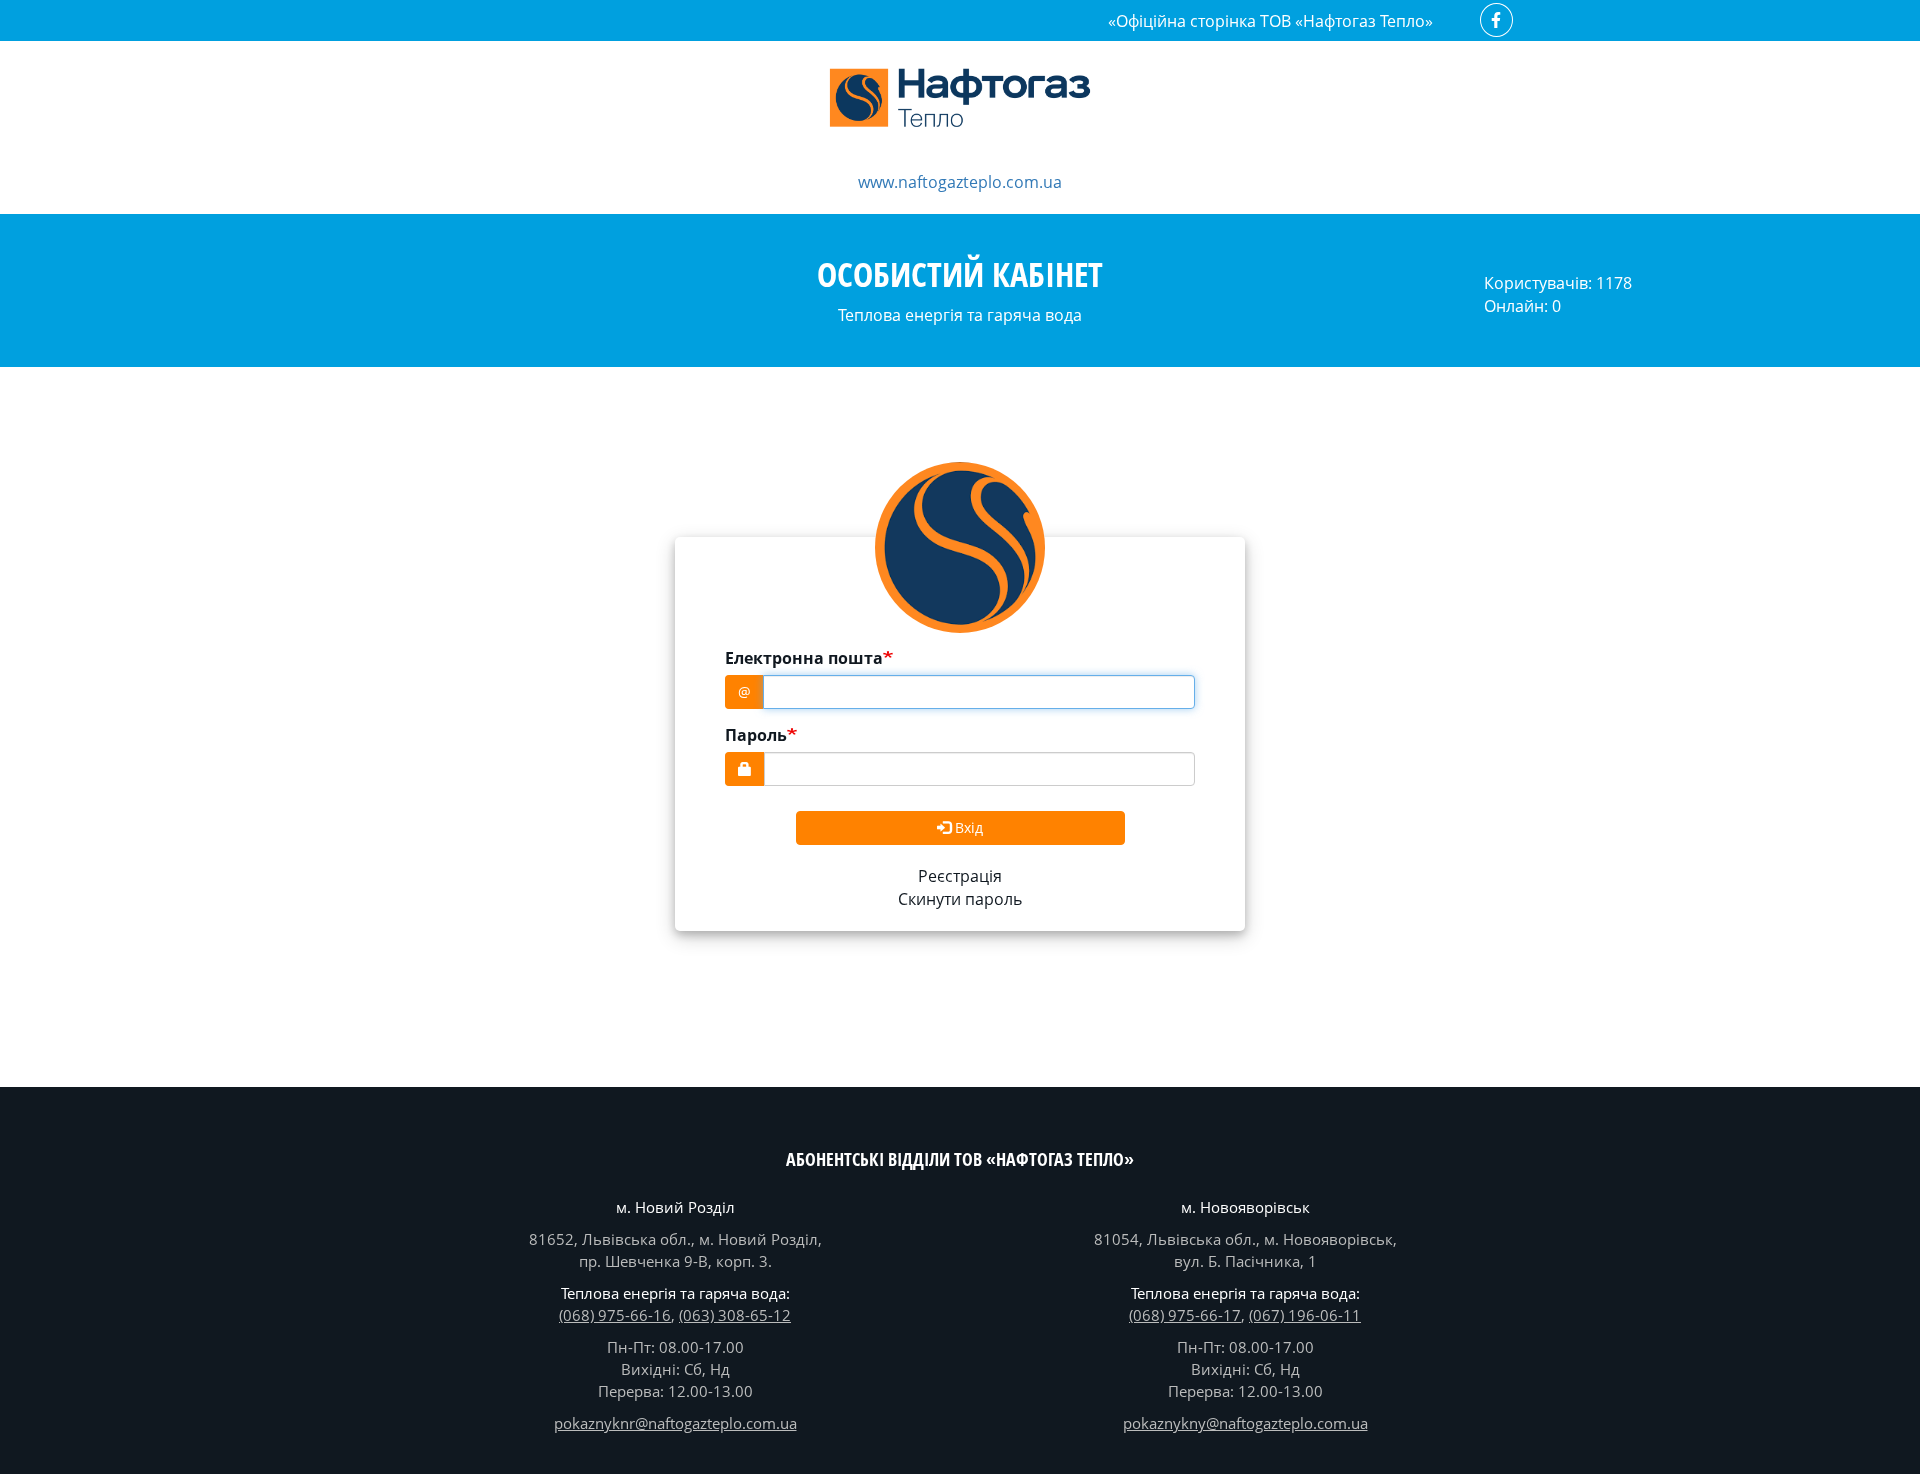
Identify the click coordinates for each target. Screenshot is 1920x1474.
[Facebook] (1498, 20)
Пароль (756, 735)
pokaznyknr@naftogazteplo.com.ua (675, 1423)
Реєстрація (960, 876)
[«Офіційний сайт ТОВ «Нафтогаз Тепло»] (960, 101)
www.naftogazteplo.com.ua (960, 182)
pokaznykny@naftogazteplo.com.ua (1245, 1423)
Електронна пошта (804, 658)
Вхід (967, 827)
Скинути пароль (960, 899)
